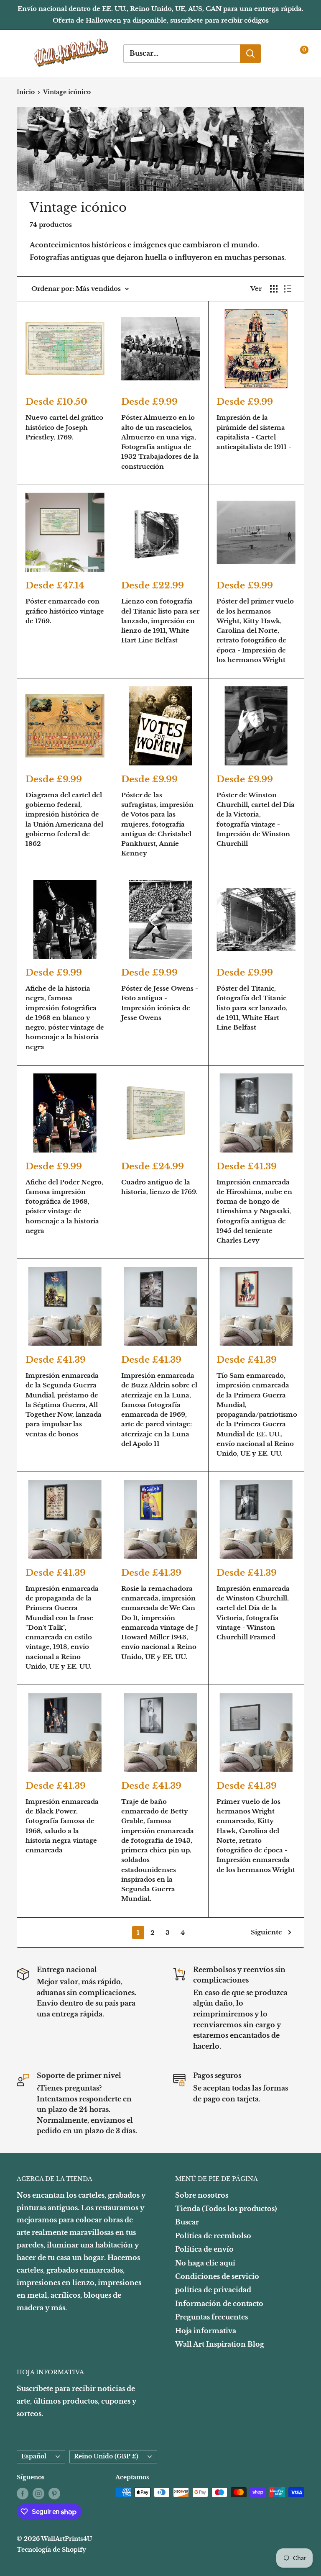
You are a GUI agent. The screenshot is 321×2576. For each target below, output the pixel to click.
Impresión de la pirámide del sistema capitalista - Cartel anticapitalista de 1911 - (254, 432)
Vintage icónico (67, 92)
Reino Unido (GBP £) (106, 2457)
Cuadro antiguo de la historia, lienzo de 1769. (159, 1187)
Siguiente (266, 1932)
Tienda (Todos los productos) (226, 2209)
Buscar (187, 2222)
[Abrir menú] (21, 53)
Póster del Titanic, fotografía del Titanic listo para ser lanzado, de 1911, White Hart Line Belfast (252, 1008)
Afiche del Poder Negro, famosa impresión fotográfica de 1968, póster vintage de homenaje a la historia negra (64, 1206)
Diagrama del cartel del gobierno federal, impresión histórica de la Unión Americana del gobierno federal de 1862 (64, 819)
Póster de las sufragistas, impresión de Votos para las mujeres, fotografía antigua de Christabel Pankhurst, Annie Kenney (157, 824)
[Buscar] (250, 54)
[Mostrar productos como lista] (288, 289)
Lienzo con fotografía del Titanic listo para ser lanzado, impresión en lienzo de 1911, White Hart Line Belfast (160, 621)
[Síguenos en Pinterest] (54, 2493)
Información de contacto (219, 2304)
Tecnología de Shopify (51, 2550)
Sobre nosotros (202, 2195)
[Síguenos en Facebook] (23, 2493)
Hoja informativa (206, 2331)
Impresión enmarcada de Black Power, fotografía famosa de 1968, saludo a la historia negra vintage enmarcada (62, 1826)
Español (34, 2457)
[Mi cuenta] (280, 54)
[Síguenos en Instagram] (38, 2493)
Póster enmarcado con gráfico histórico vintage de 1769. (65, 611)
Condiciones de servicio (217, 2276)
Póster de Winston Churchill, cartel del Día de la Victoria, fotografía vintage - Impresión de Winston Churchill (256, 819)
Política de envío (204, 2249)
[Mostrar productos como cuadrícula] (274, 289)
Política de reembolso (213, 2236)
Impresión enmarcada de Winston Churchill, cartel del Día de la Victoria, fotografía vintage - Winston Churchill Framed (253, 1613)
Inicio (26, 92)
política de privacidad (213, 2290)
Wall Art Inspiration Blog (220, 2344)
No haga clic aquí (205, 2263)
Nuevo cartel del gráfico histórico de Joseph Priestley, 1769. (64, 427)
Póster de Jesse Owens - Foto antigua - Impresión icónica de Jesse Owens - (160, 1003)
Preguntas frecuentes (211, 2317)
